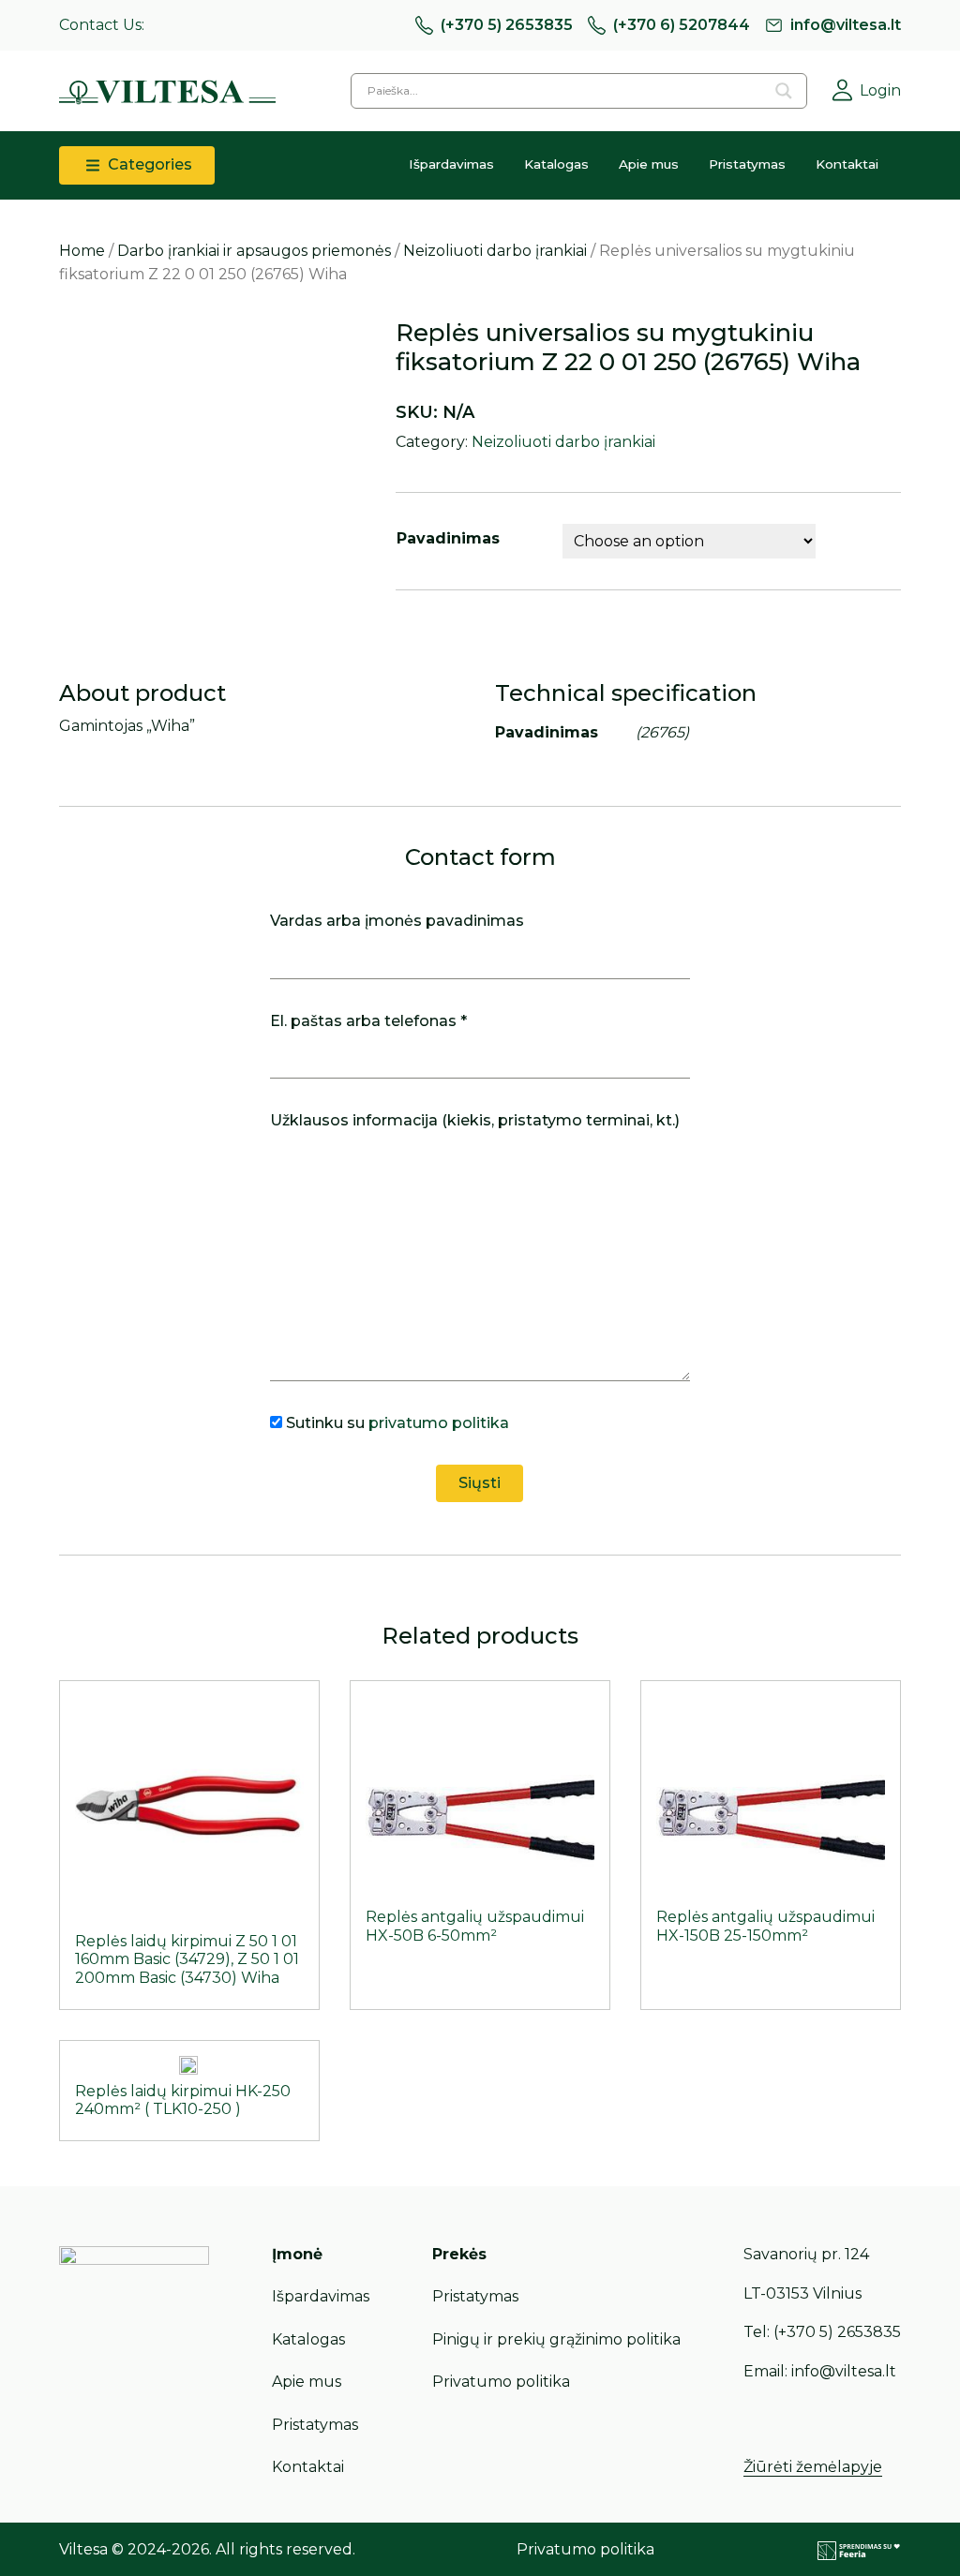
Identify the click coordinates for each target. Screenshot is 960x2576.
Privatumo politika (501, 2382)
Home (82, 251)
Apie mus (649, 164)
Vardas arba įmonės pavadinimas (397, 921)
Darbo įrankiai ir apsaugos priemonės (254, 251)
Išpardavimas (451, 164)
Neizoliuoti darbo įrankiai (495, 251)
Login (880, 90)
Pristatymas (747, 164)
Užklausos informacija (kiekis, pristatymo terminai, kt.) (475, 1120)
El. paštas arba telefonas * (368, 1021)
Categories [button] (148, 164)
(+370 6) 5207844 (682, 25)
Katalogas (556, 164)
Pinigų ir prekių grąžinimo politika (556, 2339)
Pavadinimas (448, 538)
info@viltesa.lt (846, 25)
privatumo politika (439, 1423)
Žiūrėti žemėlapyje (813, 2467)
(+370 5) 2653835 (507, 25)
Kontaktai (847, 164)
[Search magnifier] (784, 91)
